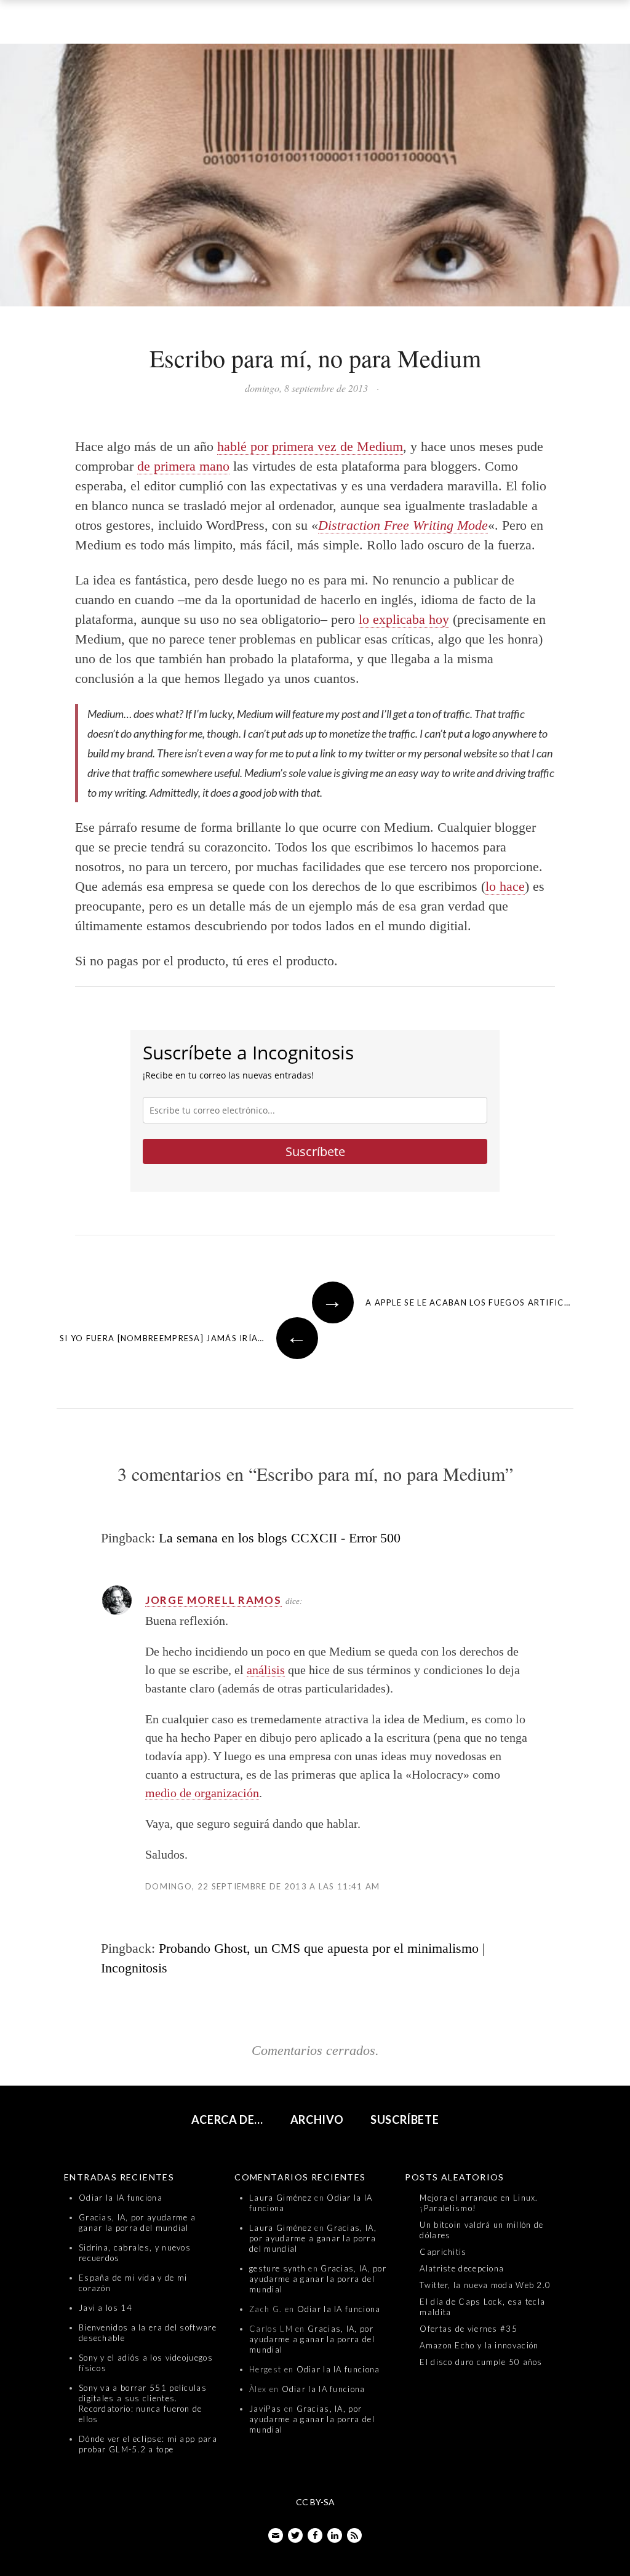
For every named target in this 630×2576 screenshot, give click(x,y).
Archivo (317, 2119)
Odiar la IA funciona (121, 2198)
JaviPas (265, 2409)
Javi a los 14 (106, 2308)
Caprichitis (443, 2252)
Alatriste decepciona (462, 2268)
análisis (266, 1670)
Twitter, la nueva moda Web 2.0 (485, 2285)
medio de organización (202, 1793)
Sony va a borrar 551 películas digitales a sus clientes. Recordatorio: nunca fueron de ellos (143, 2403)
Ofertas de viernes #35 (469, 2329)
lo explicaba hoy (404, 619)
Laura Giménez (281, 2198)
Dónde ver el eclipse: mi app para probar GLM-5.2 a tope (148, 2444)
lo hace (505, 886)
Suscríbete (315, 1151)
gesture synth (277, 2268)
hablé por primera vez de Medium (310, 446)
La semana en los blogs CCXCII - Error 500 (280, 1538)
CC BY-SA (315, 2502)
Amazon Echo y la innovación (479, 2345)
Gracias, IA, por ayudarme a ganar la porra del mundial (137, 2223)
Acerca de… (228, 2119)
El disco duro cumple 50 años (481, 2362)
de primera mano (183, 466)
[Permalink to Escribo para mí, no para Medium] (315, 178)
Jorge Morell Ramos (213, 1600)
